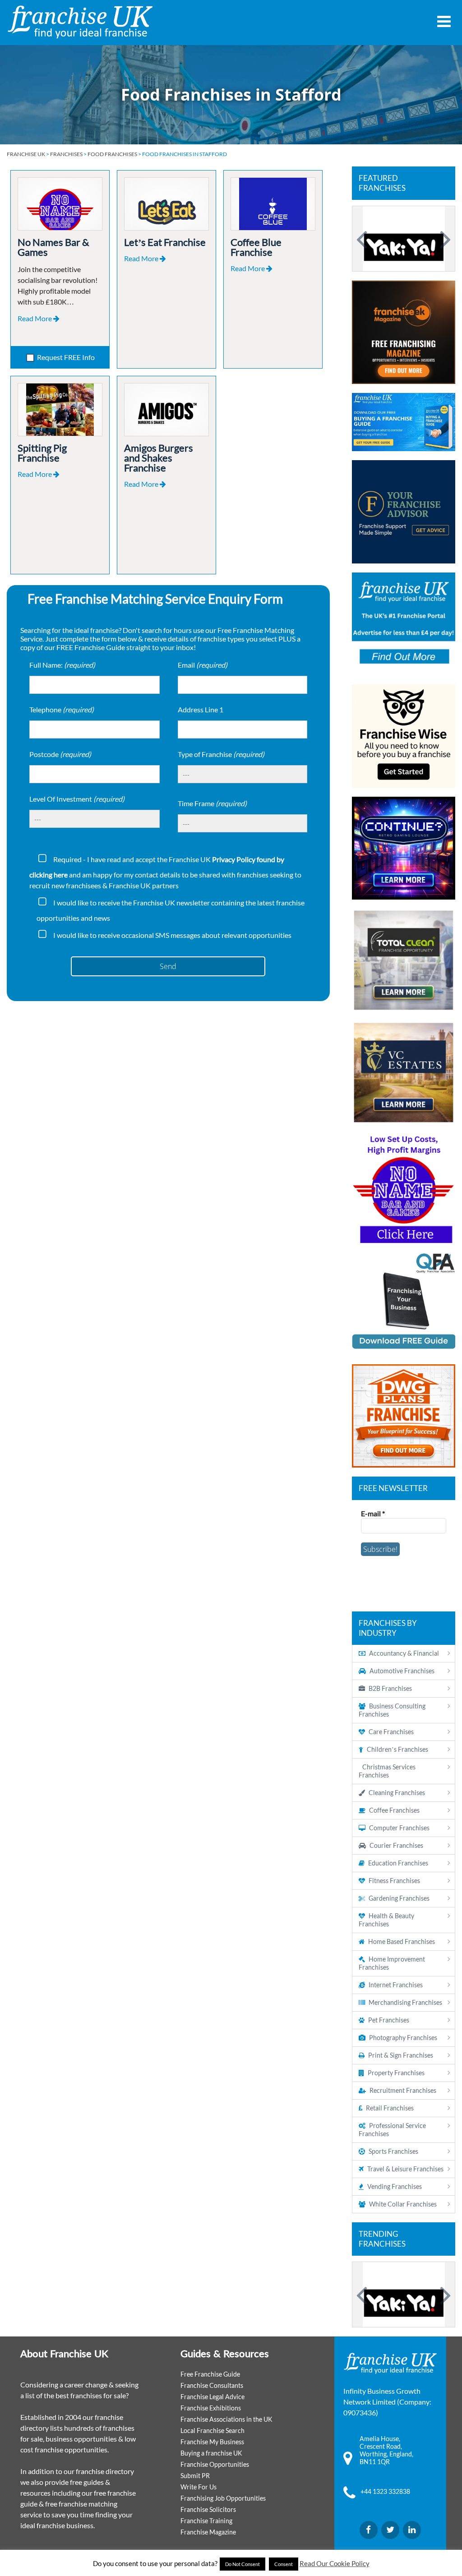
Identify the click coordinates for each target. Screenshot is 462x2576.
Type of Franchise (221, 754)
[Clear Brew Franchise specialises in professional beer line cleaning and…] (404, 239)
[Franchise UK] (80, 22)
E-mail (373, 1513)
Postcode (60, 754)
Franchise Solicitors (208, 2509)
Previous (363, 239)
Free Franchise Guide (210, 2374)
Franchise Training (206, 2521)
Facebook (369, 2530)
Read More (35, 318)
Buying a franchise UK (211, 2453)
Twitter (390, 2530)
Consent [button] (284, 2564)
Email (203, 665)
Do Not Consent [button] (243, 2564)
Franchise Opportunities (215, 2464)
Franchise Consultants (212, 2385)
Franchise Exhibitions (211, 2408)
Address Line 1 (201, 709)
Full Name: (62, 665)
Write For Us (199, 2487)
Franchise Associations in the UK (226, 2419)
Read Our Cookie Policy (335, 2563)
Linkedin (412, 2530)
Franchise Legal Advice (213, 2397)
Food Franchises (112, 154)
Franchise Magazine (208, 2532)
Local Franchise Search (213, 2431)
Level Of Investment (77, 799)
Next (444, 239)
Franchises (66, 154)
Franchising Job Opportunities (223, 2498)
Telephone (62, 709)
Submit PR (195, 2476)
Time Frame (212, 803)
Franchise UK (26, 154)
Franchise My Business (212, 2442)
